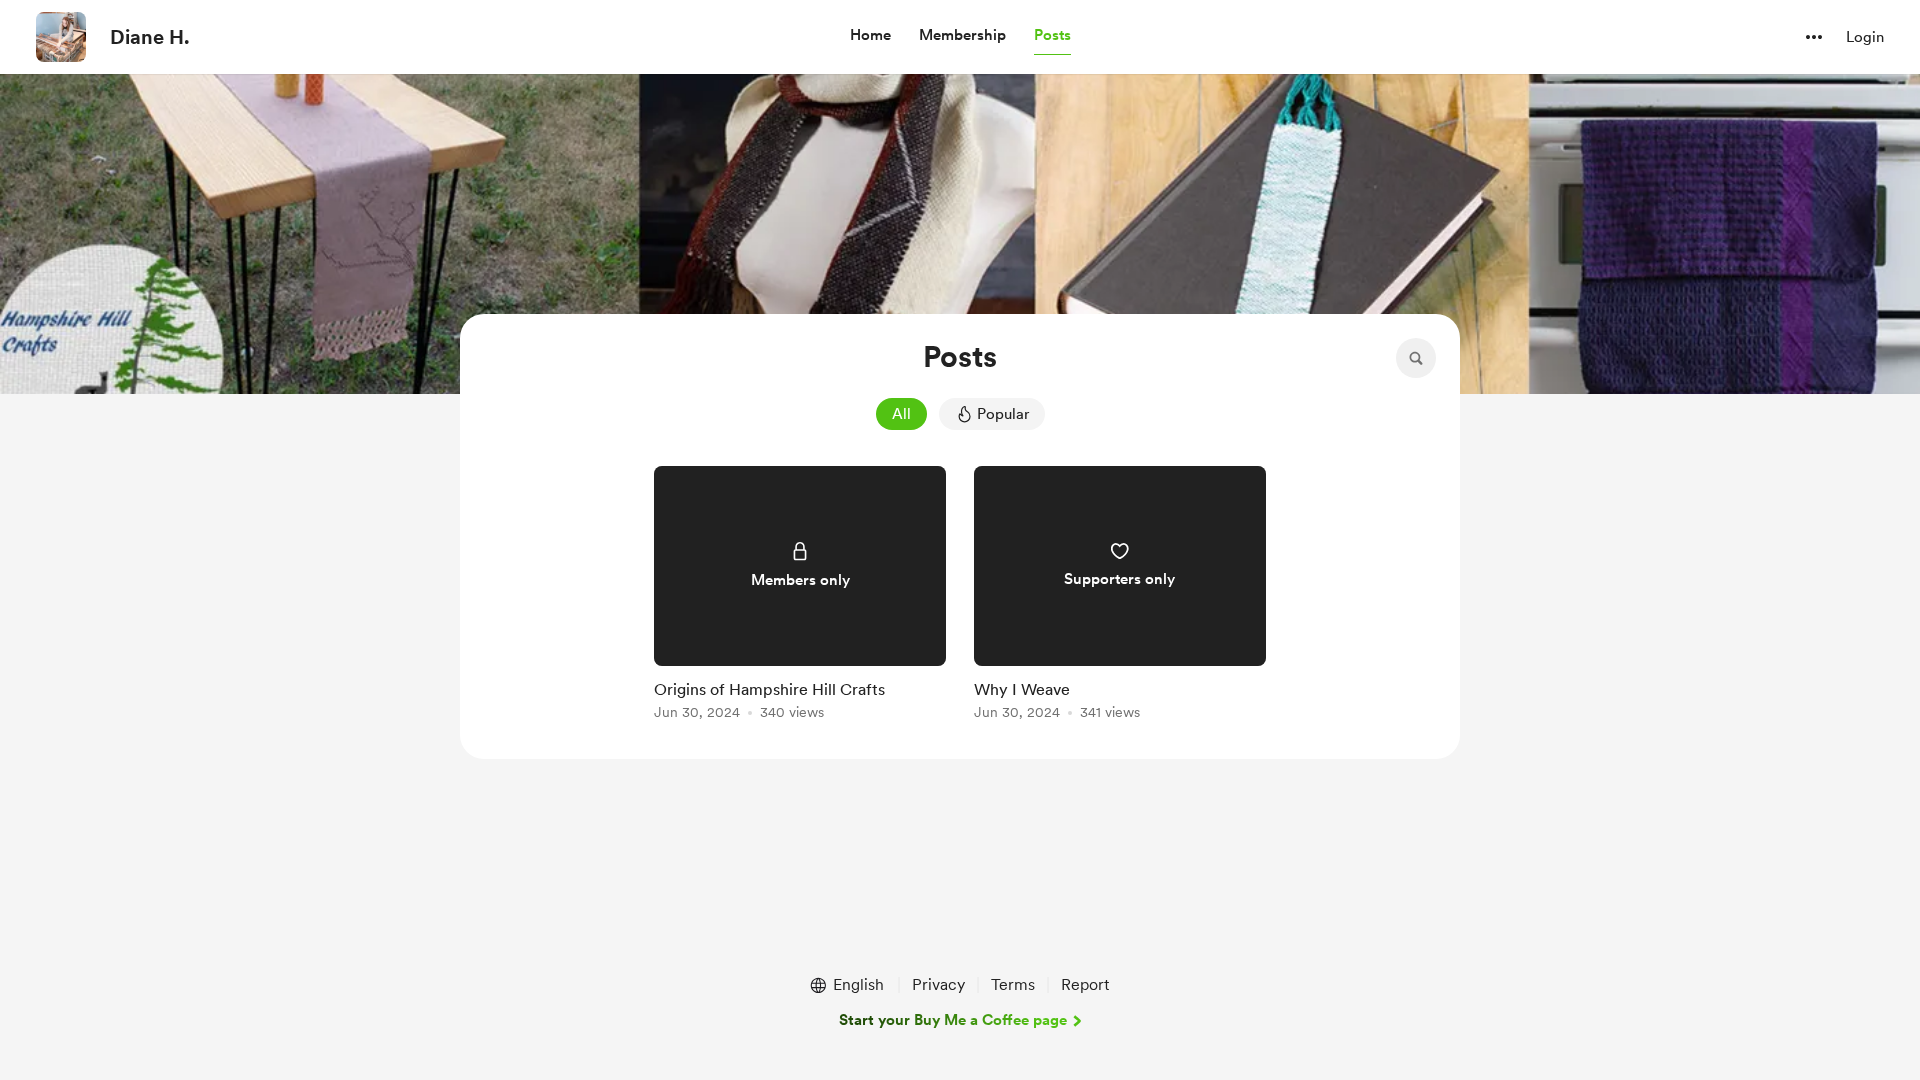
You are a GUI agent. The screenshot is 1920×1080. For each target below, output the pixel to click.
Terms (1013, 984)
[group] (800, 596)
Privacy (938, 984)
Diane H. (150, 37)
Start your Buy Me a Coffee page (953, 1020)
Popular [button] (1003, 414)
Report (1085, 984)
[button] (870, 36)
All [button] (901, 414)
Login (1865, 37)
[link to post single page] (800, 596)
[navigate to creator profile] (61, 37)
